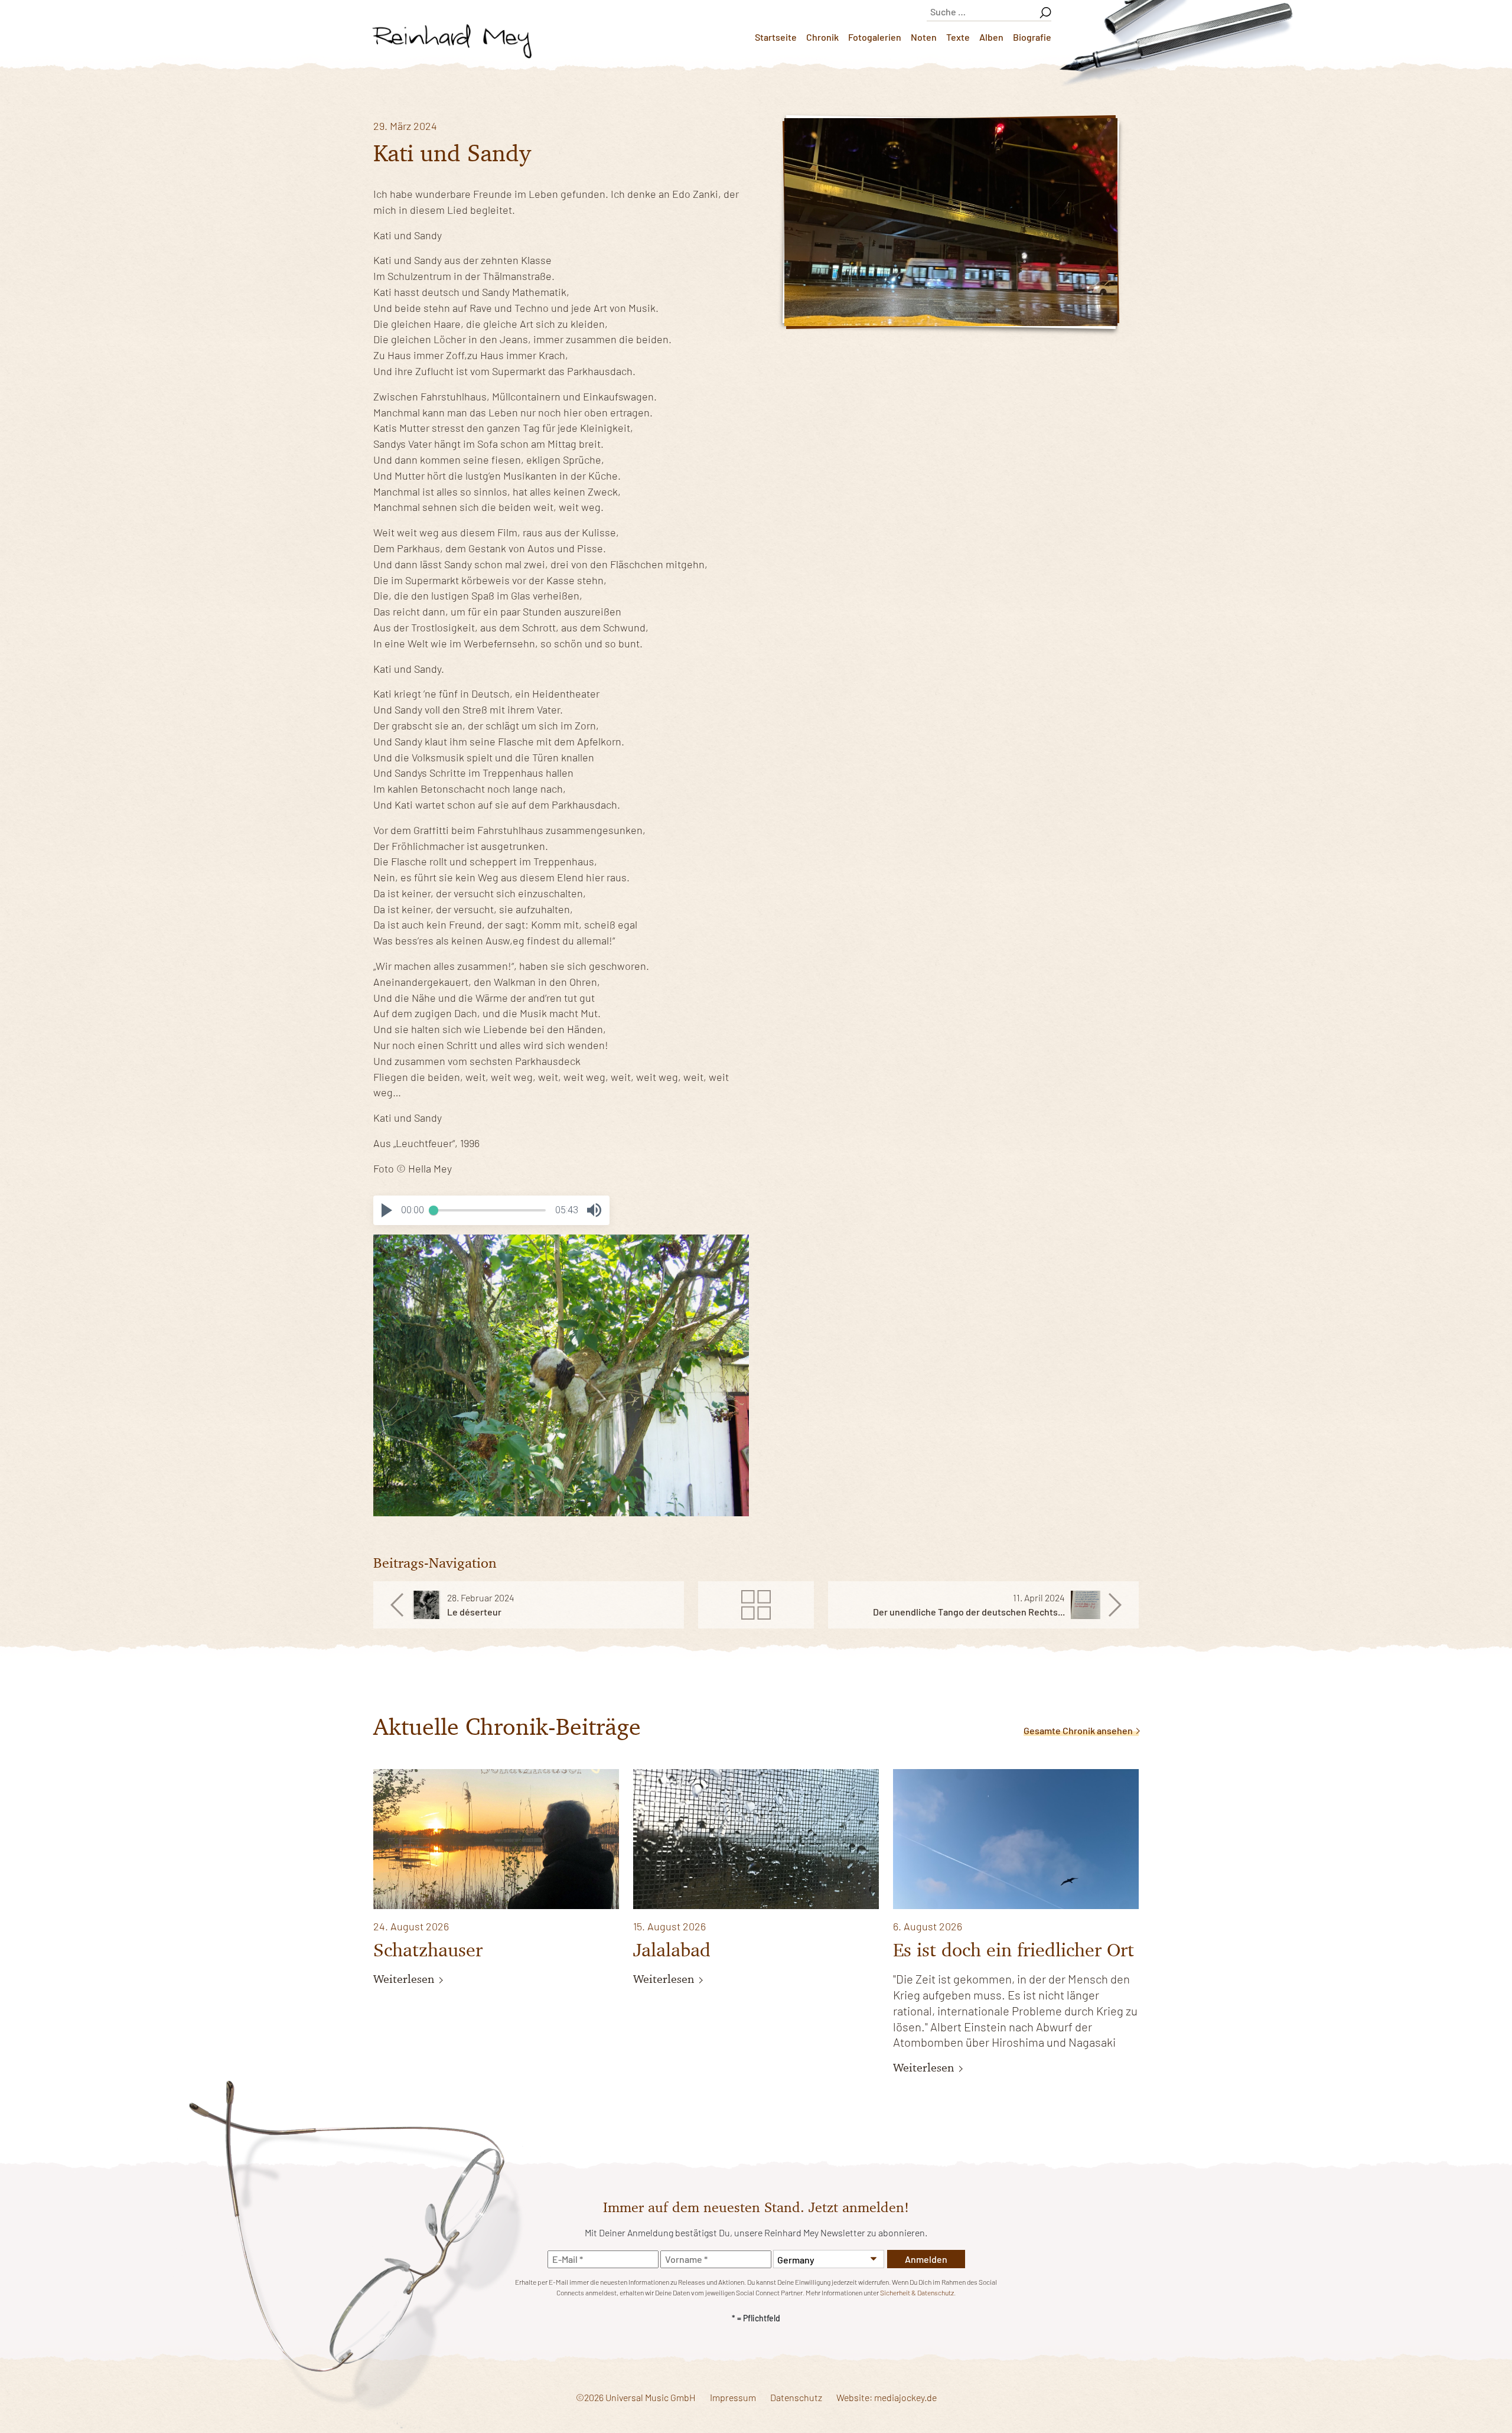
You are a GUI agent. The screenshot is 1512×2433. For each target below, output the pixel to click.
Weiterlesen (405, 1979)
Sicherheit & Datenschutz (917, 2292)
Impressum (733, 2397)
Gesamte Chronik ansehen (1079, 1730)
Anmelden (926, 2259)
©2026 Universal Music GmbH (636, 2397)
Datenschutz (796, 2397)
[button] (387, 1210)
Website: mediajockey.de (887, 2397)
